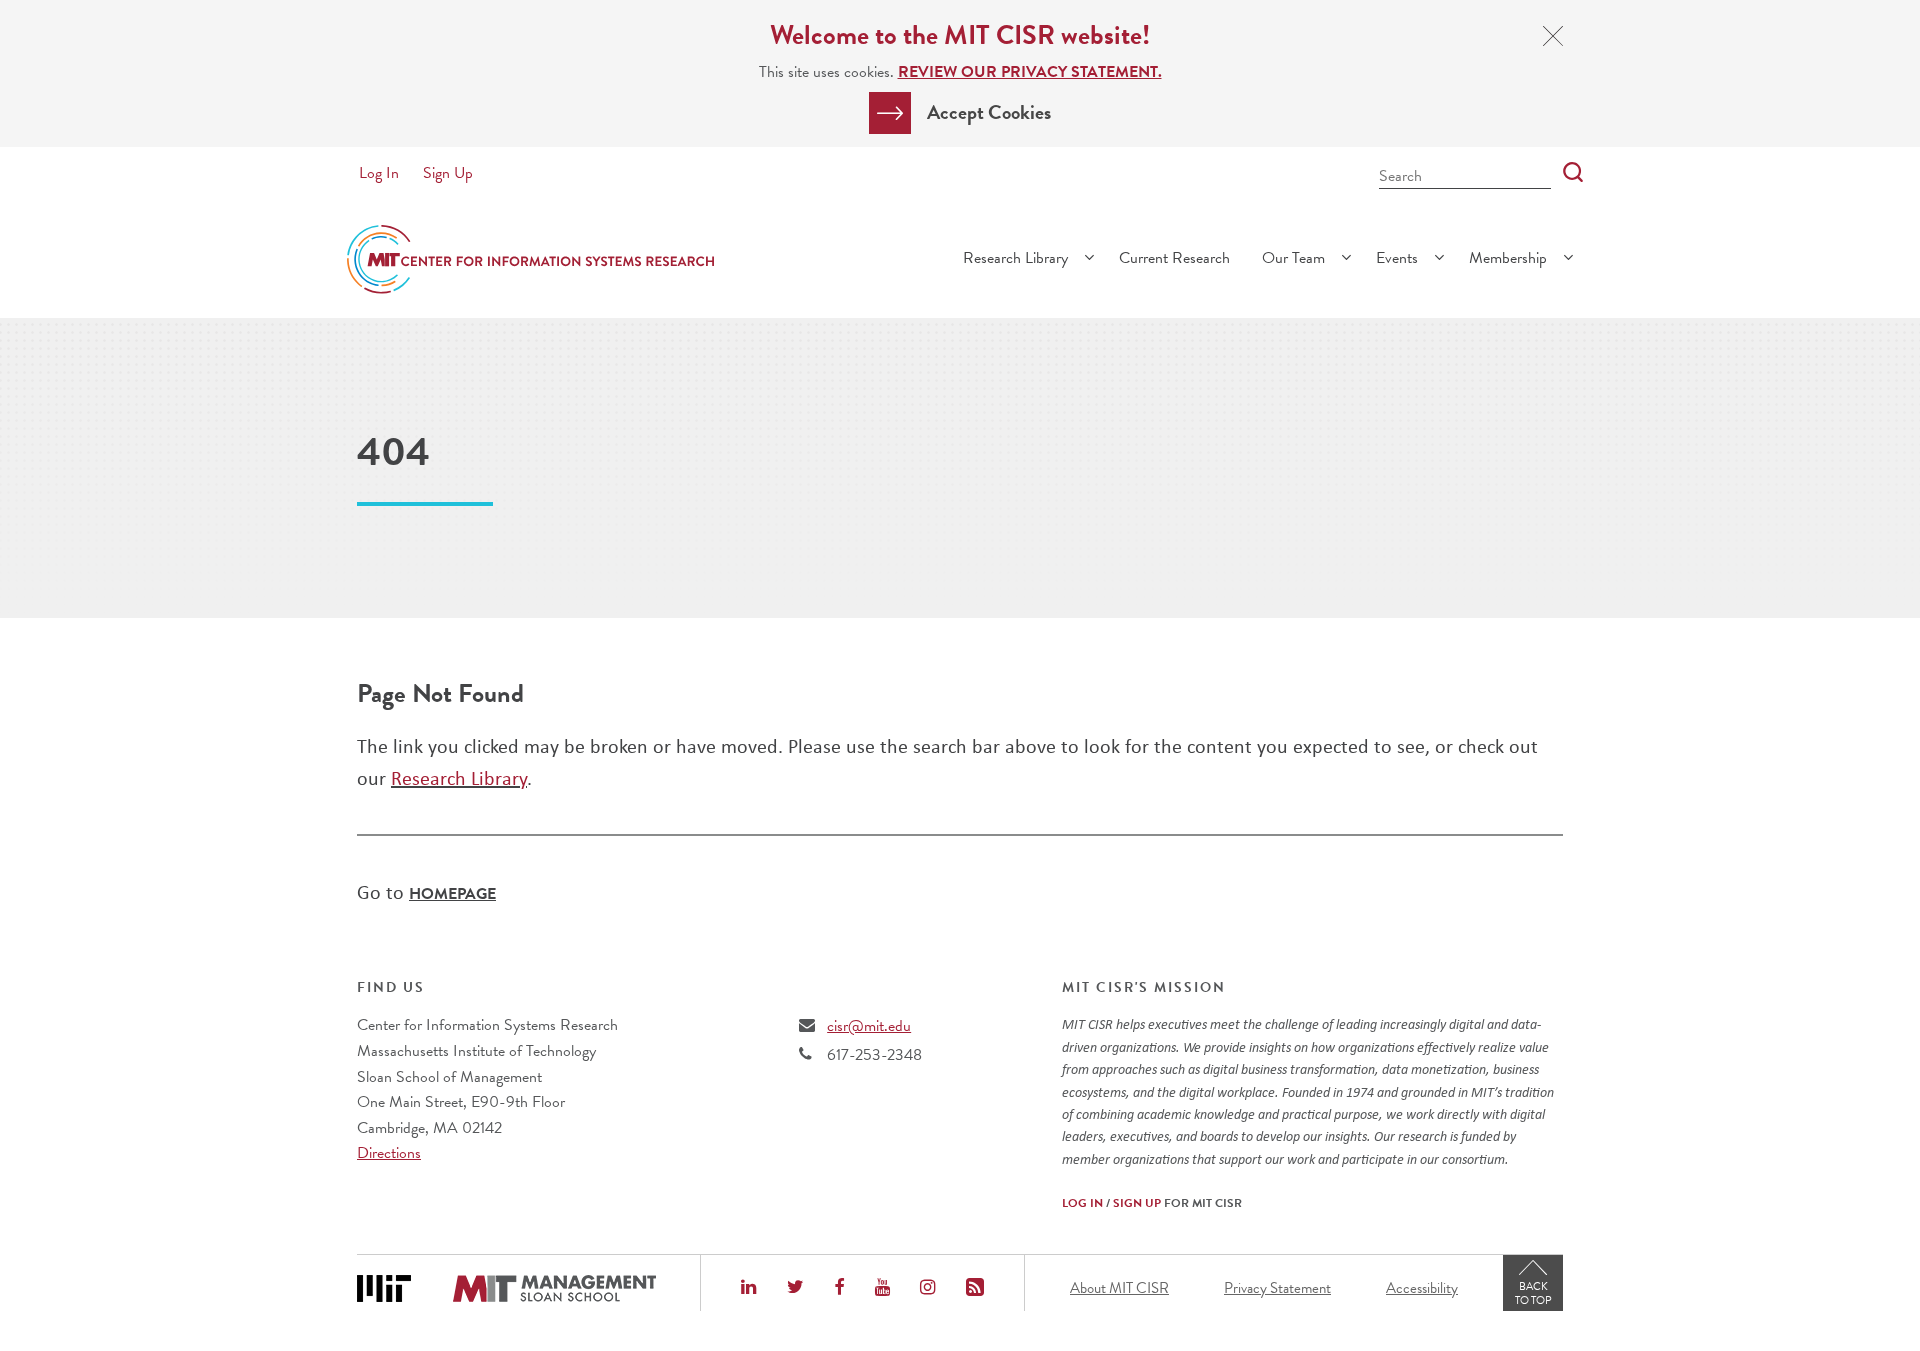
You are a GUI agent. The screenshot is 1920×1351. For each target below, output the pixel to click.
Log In (379, 173)
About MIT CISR (1119, 1288)
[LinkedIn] (748, 1289)
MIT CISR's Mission (1144, 988)
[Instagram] (927, 1289)
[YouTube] (882, 1289)
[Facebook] (839, 1289)
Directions (389, 1153)
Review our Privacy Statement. (1030, 72)
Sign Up (448, 173)
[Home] (530, 259)
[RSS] (975, 1289)
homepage (452, 894)
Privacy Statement (1277, 1288)
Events (1397, 258)
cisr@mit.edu (869, 1026)
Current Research (1174, 258)
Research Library (1015, 258)
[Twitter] (795, 1289)
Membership (1508, 258)
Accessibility (1422, 1288)
